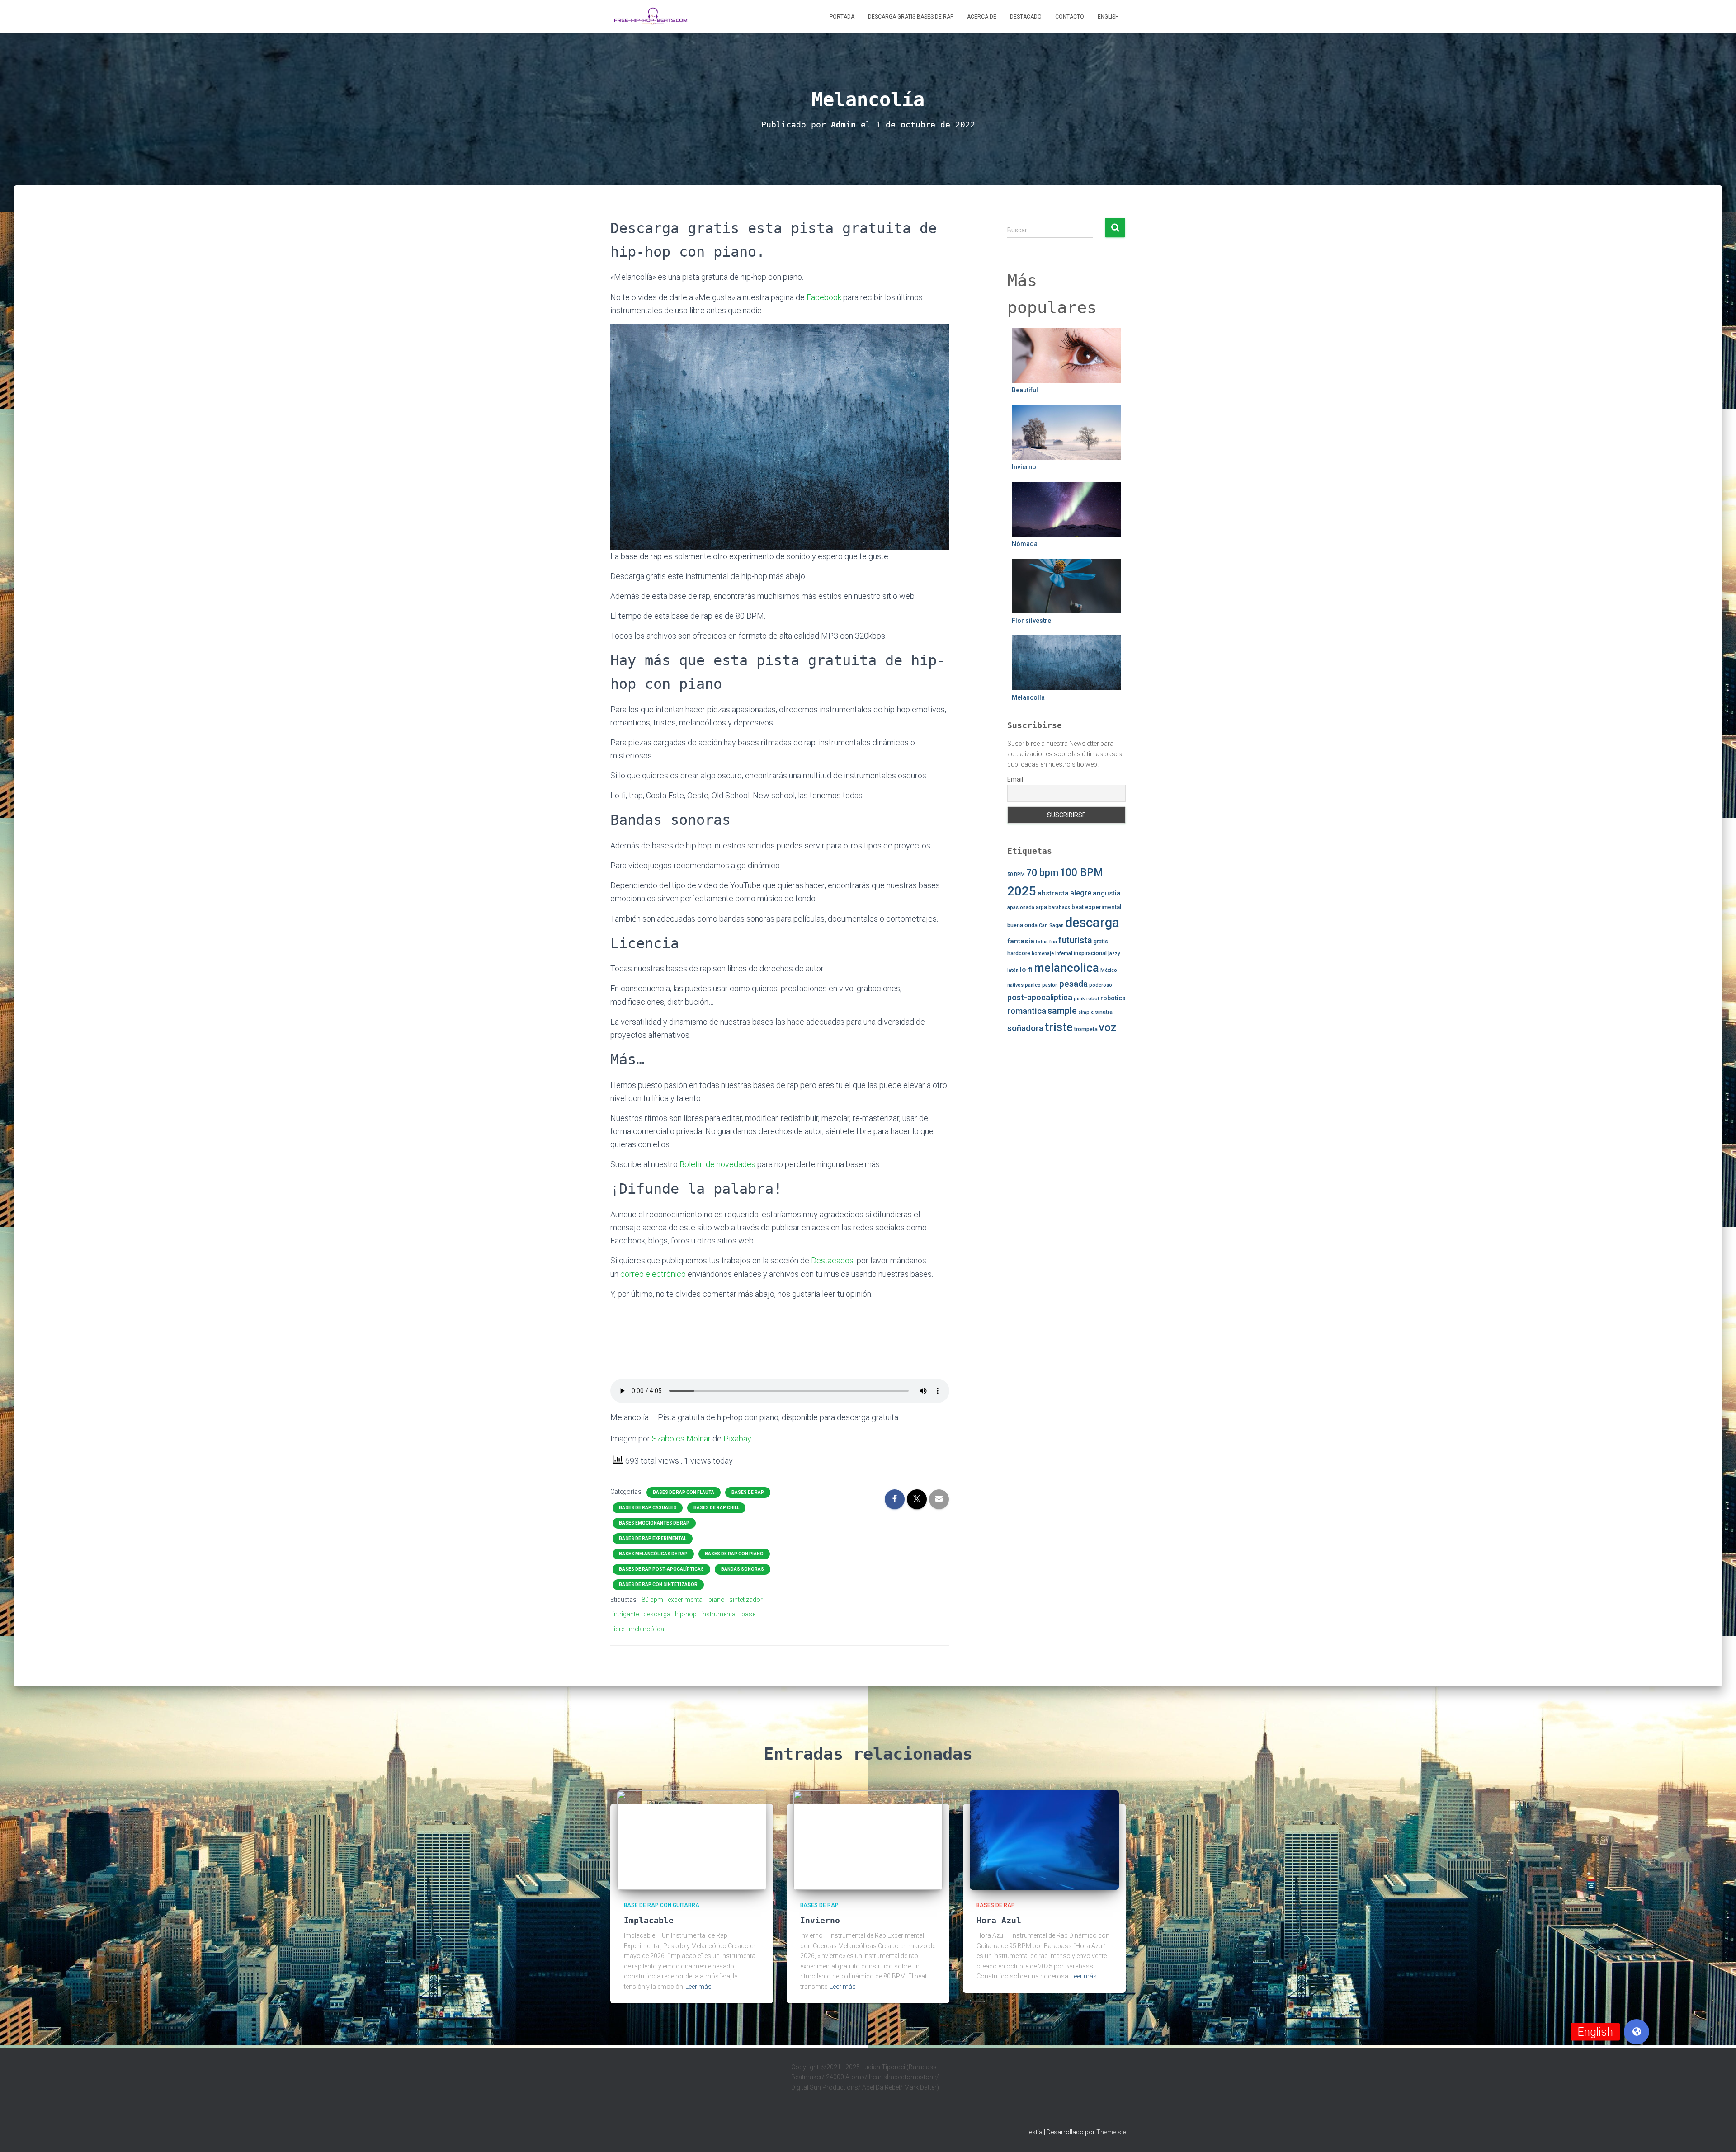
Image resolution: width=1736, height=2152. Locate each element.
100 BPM (1081, 872)
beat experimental (1096, 907)
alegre (1081, 893)
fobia (1042, 942)
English (1108, 17)
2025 (1022, 891)
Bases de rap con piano (734, 1554)
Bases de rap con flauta (684, 1492)
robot (1093, 999)
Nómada (1025, 544)
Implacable (649, 1920)
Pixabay (737, 1439)
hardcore (1019, 953)
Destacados (832, 1260)
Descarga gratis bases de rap (911, 17)
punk (1079, 999)
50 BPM (1016, 874)
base (748, 1614)
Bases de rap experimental (653, 1538)
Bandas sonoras (743, 1569)
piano (717, 1600)
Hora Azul (999, 1920)
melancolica (1066, 968)
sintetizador (746, 1600)
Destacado (1026, 17)
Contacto (1070, 17)
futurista (1075, 940)
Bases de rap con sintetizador (658, 1585)
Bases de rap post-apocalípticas (661, 1569)
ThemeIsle (1111, 2132)
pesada (1073, 984)
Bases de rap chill (716, 1508)
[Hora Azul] (1044, 1840)
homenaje (1043, 954)
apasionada (1021, 907)
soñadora (1025, 1028)
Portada (842, 17)
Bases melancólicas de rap (653, 1554)
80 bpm (652, 1600)
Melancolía (1028, 697)
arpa (1041, 907)
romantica (1027, 1011)
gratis (1101, 942)
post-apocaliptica (1040, 997)
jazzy (1114, 954)
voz (1108, 1027)
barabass (1059, 907)
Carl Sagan (1051, 925)
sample (1062, 1011)
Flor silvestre (1031, 621)
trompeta (1086, 1029)
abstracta (1053, 893)
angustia (1107, 893)
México (1109, 970)
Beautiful (1025, 390)
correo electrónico (653, 1274)
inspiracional (1090, 953)
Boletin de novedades (717, 1164)
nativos (1015, 985)
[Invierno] (868, 1840)
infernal (1064, 954)
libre (618, 1629)
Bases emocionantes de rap (654, 1523)
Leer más (698, 1987)
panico (1033, 985)
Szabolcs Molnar (681, 1439)
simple (1086, 1012)
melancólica (646, 1629)
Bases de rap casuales (648, 1508)
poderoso (1101, 985)
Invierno (1024, 467)
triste (1059, 1027)
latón (1013, 970)
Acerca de (982, 17)
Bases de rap (748, 1492)
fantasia (1021, 941)
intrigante (626, 1614)
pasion (1050, 985)
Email (1015, 779)
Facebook (824, 297)
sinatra (1104, 1012)
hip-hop (686, 1614)
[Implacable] (692, 1840)
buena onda (1022, 925)
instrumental (719, 1614)
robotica (1113, 998)
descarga (657, 1614)
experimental (686, 1600)
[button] (1637, 2032)
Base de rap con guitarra (662, 1905)
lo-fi (1026, 970)
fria (1053, 942)
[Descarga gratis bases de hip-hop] (651, 16)
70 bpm (1042, 873)
